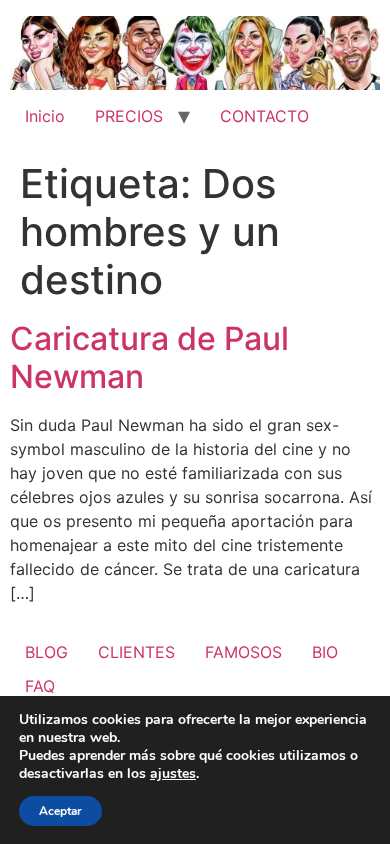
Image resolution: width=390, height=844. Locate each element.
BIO (325, 652)
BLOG (46, 652)
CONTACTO (264, 116)
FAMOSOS (243, 652)
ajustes (173, 774)
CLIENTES (136, 652)
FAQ (40, 686)
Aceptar (60, 811)
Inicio (45, 116)
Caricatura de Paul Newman (149, 357)
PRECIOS (129, 116)
